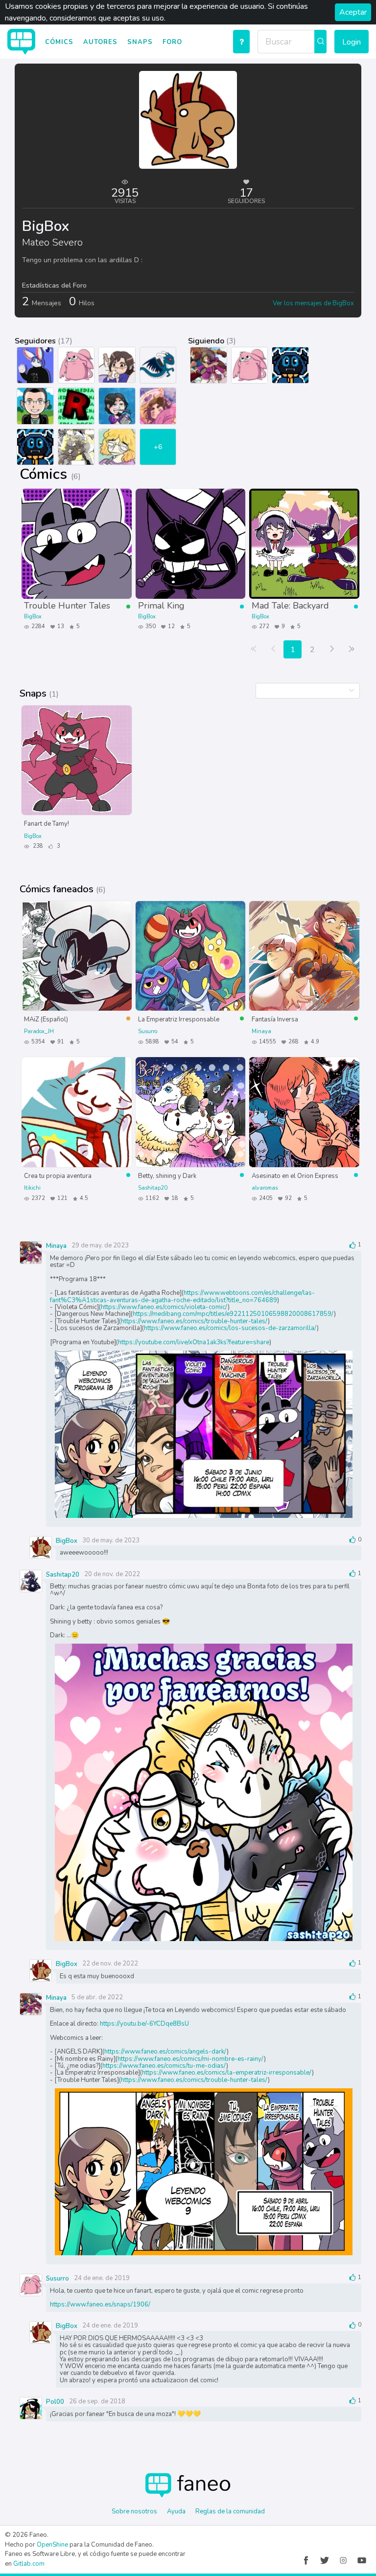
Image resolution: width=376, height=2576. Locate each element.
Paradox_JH (39, 1031)
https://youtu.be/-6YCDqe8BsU (144, 2024)
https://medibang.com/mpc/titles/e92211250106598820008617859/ (233, 1314)
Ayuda (176, 2511)
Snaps (140, 42)
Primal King (161, 605)
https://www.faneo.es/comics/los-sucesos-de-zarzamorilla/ (230, 1328)
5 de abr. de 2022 (97, 1997)
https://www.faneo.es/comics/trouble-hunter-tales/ (194, 1321)
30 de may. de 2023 (111, 1540)
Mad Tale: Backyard (290, 605)
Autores (100, 42)
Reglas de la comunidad (230, 2511)
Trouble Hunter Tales (67, 605)
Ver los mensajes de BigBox (313, 303)
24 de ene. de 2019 (102, 2278)
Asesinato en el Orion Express (295, 1175)
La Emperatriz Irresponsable (179, 1019)
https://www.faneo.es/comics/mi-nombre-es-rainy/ (191, 2059)
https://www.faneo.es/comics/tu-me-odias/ (164, 2066)
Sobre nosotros (134, 2511)
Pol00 (55, 2402)
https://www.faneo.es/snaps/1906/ (100, 2305)
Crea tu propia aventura (58, 1175)
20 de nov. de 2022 (112, 1574)
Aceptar (353, 12)
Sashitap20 (153, 1188)
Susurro (148, 1031)
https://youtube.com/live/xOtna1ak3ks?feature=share (194, 1342)
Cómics (59, 42)
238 (37, 846)
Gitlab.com (29, 2564)
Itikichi (32, 1188)
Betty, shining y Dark (167, 1175)
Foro (172, 42)
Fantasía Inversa (275, 1019)
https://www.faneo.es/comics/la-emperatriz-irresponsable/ (227, 2073)
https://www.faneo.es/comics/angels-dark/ (165, 2052)
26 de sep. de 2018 (97, 2401)
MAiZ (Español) (46, 1019)
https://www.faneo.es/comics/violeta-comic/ (164, 1307)
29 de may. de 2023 (100, 1245)
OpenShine (52, 2545)
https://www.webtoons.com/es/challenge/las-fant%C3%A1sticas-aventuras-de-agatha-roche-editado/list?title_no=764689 (182, 1296)
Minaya (261, 1031)
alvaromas (265, 1188)
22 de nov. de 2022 (110, 1964)
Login (352, 42)
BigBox (33, 617)
